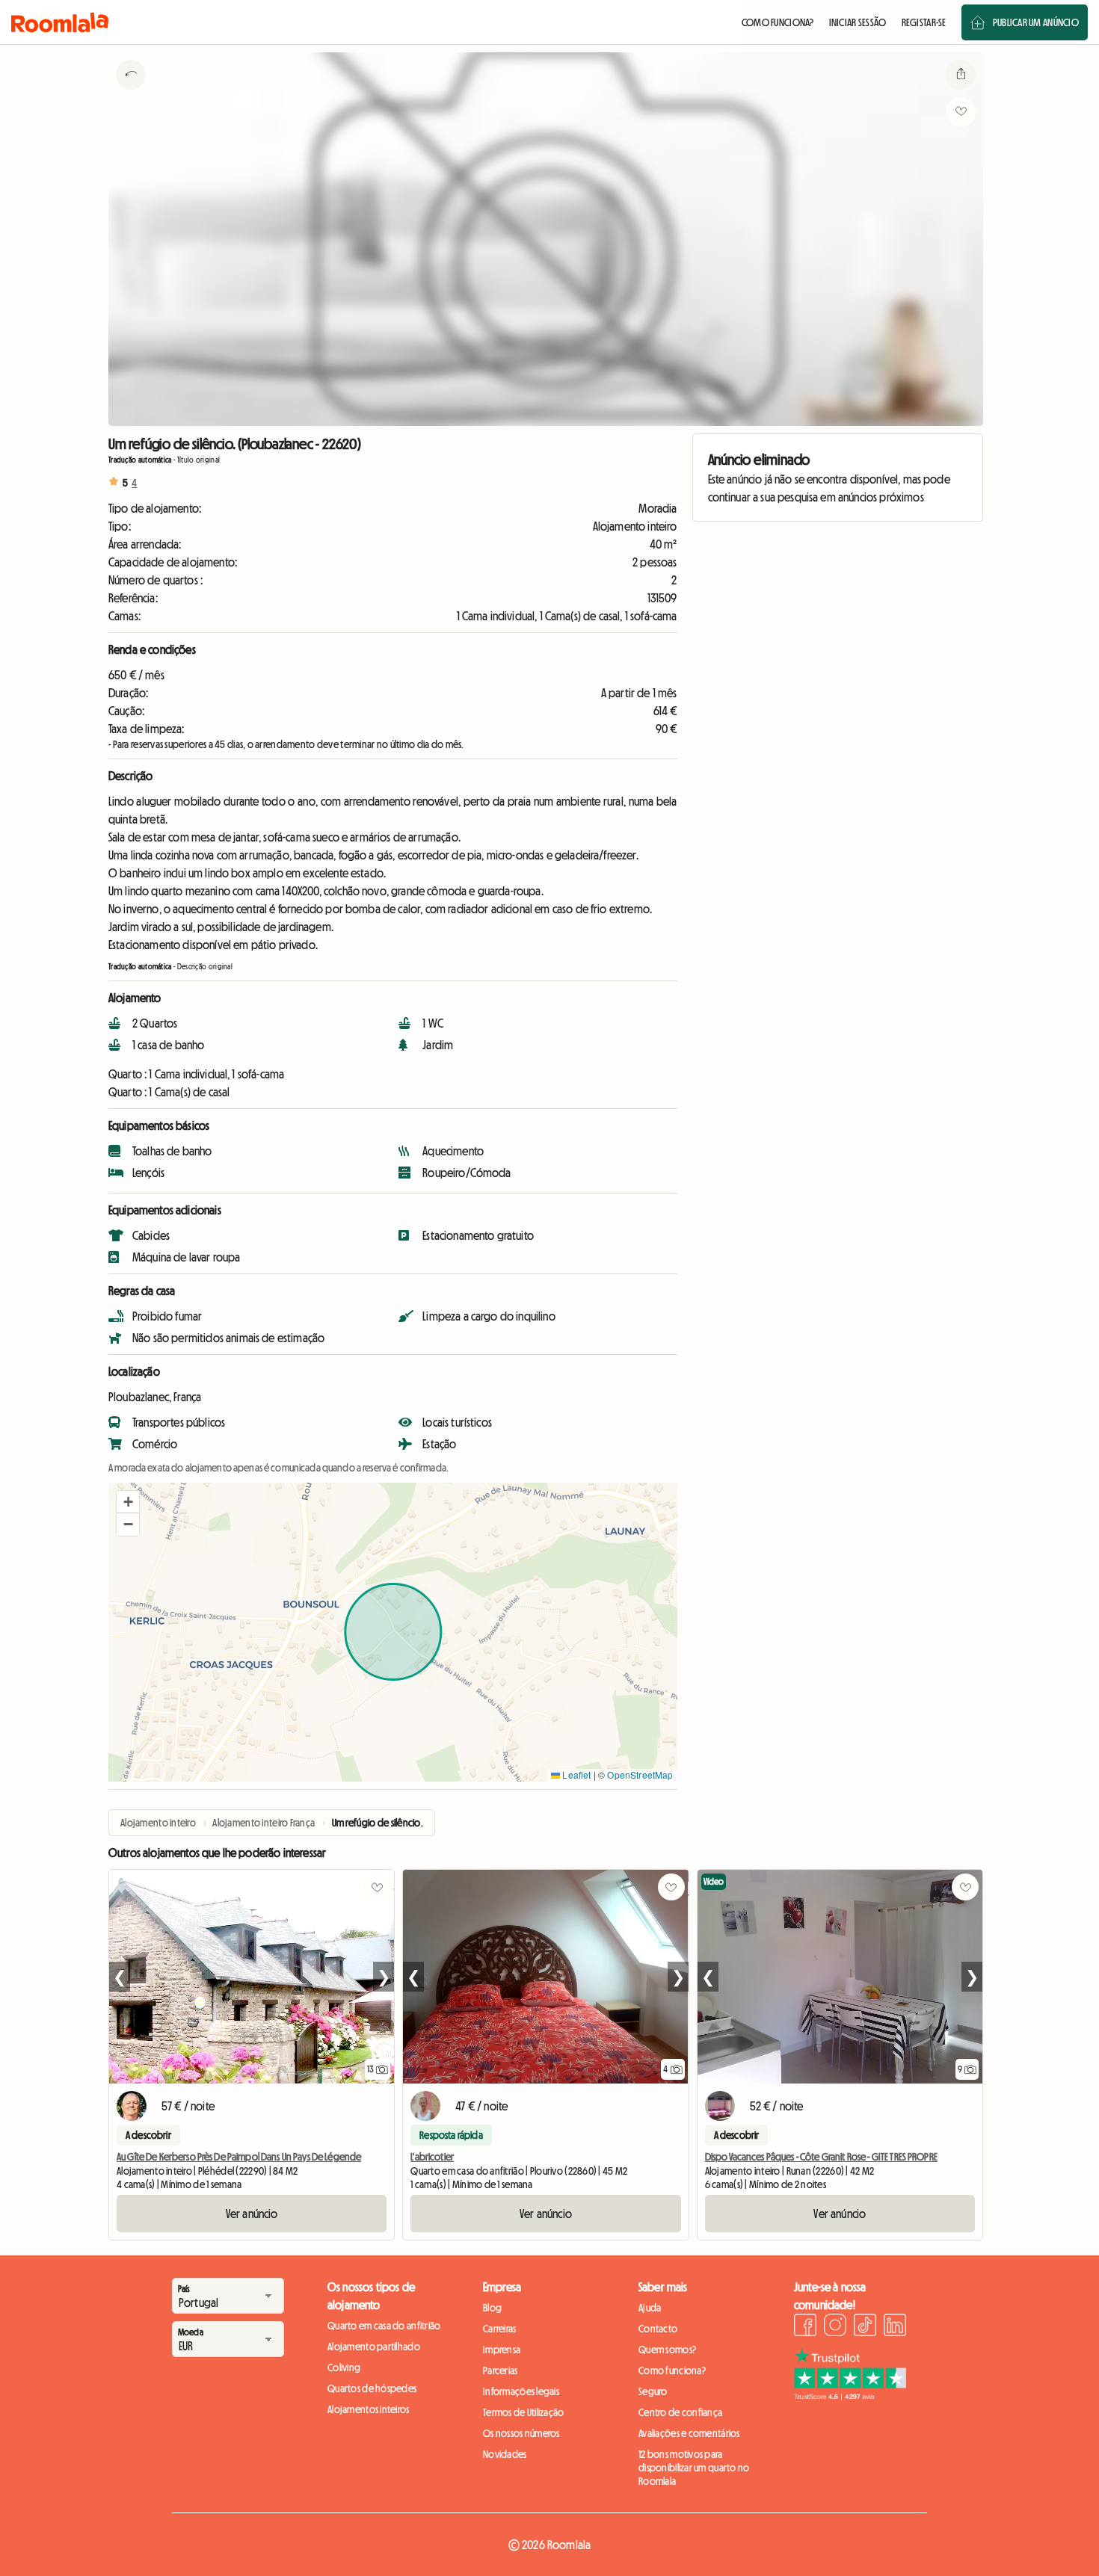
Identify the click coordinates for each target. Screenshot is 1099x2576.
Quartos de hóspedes (372, 2388)
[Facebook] (805, 2327)
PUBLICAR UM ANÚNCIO (1036, 22)
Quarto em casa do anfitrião (384, 2326)
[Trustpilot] (850, 2396)
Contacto (658, 2329)
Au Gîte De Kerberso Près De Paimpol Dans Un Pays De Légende (239, 2157)
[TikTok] (865, 2327)
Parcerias (501, 2370)
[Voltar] (131, 93)
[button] (128, 1502)
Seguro (653, 2391)
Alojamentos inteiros (369, 2409)
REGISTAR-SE (924, 22)
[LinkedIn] (895, 2327)
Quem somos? (667, 2350)
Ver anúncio (252, 2214)
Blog (492, 2308)
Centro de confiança (680, 2412)
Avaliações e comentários (689, 2433)
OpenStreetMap (640, 1775)
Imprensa (502, 2350)
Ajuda (650, 2308)
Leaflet (575, 1775)
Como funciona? (672, 2370)
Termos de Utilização (524, 2412)
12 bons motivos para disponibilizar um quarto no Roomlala (694, 2468)
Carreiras (500, 2329)
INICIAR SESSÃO (858, 22)
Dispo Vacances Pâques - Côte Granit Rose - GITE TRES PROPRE (821, 2157)
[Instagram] (835, 2327)
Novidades (505, 2454)
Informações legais (521, 2391)
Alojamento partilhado (374, 2347)
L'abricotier (432, 2157)
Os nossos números (521, 2433)
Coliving (344, 2367)
